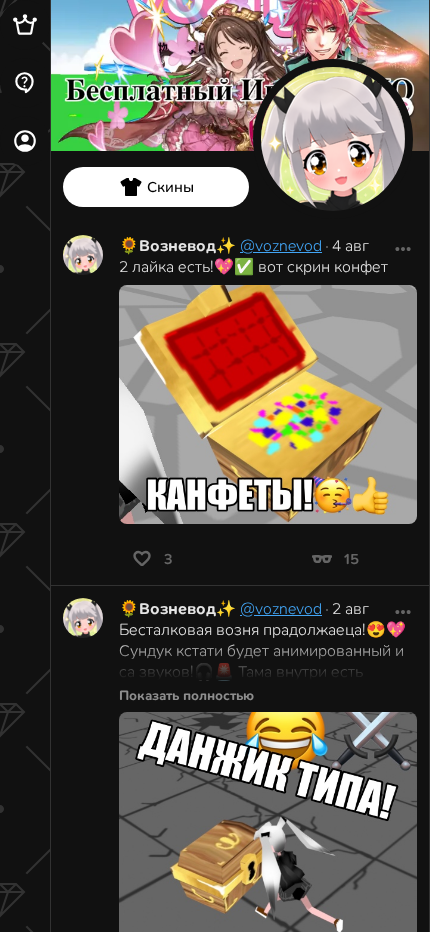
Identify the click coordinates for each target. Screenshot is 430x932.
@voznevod (281, 245)
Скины (170, 187)
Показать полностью (186, 695)
